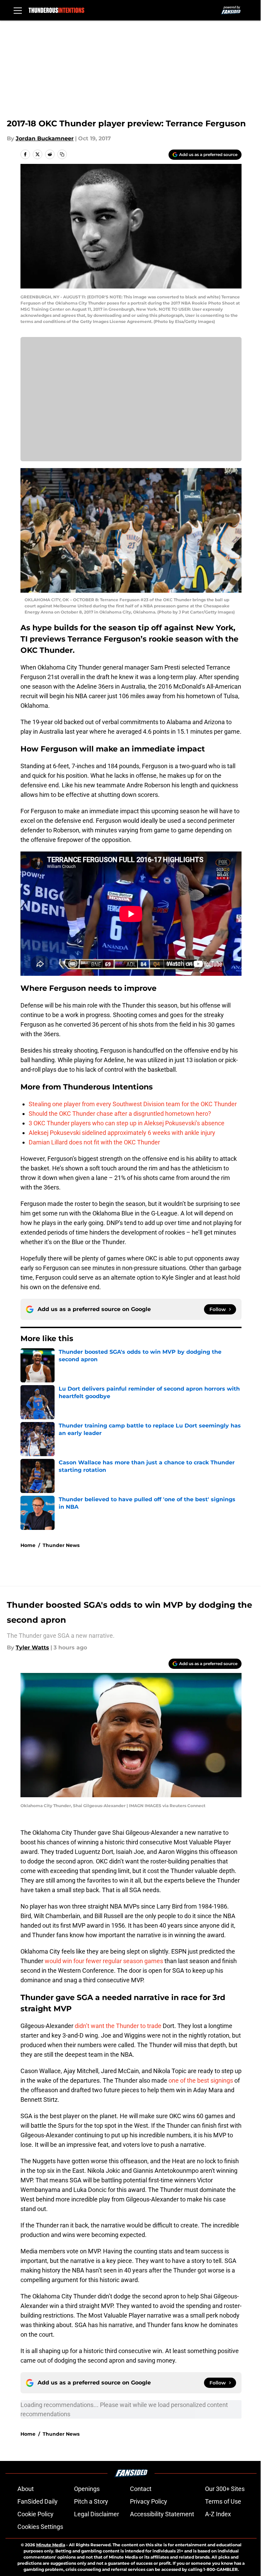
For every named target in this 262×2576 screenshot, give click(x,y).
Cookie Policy (35, 2514)
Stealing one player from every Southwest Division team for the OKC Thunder (133, 1104)
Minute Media (51, 2545)
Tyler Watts (32, 1648)
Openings (87, 2489)
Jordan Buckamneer (45, 138)
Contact (141, 2489)
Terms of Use (223, 2501)
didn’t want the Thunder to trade (119, 2026)
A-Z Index (218, 2514)
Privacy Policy (149, 2501)
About (26, 2489)
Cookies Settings (40, 2527)
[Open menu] (18, 10)
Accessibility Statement (162, 2514)
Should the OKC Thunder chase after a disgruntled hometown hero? (120, 1114)
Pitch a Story (91, 2501)
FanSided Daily (38, 2501)
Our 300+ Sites (225, 2489)
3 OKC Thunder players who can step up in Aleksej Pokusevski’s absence (127, 1123)
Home (28, 1545)
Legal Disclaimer (97, 2514)
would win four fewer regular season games (104, 1961)
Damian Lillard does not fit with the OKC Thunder (94, 1142)
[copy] (62, 154)
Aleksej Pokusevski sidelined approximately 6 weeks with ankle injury (122, 1133)
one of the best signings (201, 2080)
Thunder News (61, 1545)
